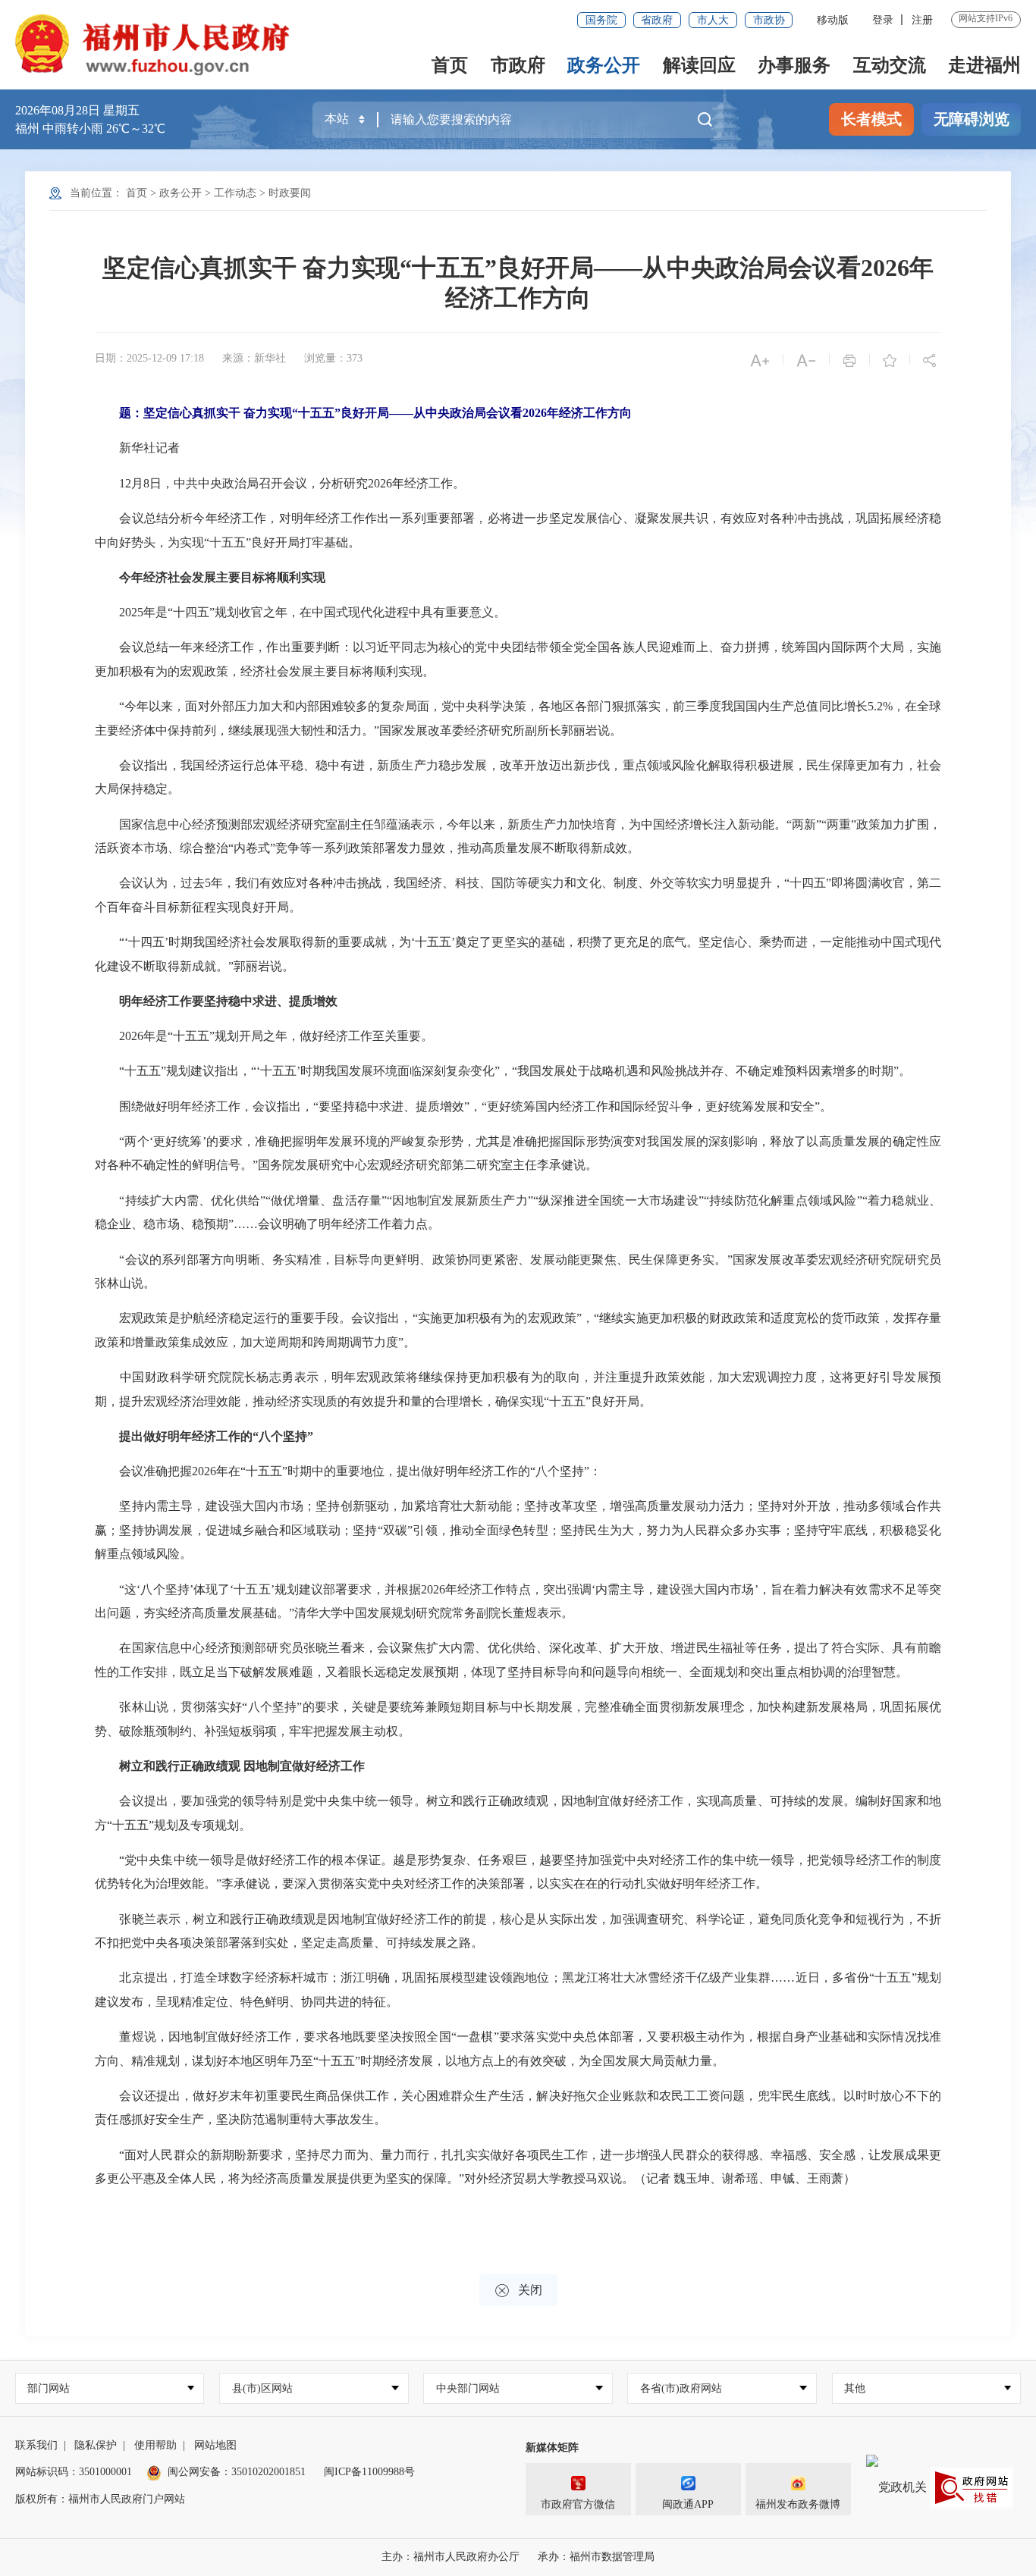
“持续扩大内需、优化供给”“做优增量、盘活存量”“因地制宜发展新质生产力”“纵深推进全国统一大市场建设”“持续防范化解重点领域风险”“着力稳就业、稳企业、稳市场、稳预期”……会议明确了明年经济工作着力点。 (518, 1213)
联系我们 (36, 2445)
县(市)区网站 (262, 2388)
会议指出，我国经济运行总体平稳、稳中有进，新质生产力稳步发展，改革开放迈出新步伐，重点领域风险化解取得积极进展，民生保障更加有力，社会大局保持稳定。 (518, 777)
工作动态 (235, 193)
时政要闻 (290, 193)
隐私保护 (96, 2445)
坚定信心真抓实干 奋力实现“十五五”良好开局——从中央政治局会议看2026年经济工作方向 (518, 283)
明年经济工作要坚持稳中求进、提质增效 (228, 1001)
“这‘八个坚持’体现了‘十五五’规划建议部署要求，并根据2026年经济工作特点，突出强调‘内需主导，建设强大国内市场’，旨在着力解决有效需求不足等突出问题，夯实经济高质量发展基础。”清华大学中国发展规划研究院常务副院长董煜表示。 (518, 1601)
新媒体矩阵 (552, 2448)
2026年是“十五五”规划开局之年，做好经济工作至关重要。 (264, 1036)
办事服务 (794, 65)
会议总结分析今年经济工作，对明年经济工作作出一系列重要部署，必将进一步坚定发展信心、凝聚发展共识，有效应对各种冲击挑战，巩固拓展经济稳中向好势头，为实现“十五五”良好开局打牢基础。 (518, 530)
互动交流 (890, 65)
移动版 (833, 20)
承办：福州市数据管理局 (596, 2557)
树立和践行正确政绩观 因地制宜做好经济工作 (242, 1766)
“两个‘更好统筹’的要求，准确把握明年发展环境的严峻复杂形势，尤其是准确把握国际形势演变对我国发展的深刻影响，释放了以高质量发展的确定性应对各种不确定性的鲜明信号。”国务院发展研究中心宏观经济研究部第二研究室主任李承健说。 (518, 1153)
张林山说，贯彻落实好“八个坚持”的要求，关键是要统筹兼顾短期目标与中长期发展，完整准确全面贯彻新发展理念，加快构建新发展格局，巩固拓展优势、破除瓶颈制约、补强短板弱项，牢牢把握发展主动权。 (518, 1719)
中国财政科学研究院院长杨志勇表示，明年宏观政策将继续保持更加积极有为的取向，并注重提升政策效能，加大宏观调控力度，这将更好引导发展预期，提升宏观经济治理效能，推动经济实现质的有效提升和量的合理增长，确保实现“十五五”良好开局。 (518, 1389)
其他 (855, 2388)
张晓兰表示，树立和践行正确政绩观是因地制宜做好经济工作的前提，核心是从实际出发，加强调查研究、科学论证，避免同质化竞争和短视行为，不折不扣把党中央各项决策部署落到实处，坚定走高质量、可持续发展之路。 (518, 1931)
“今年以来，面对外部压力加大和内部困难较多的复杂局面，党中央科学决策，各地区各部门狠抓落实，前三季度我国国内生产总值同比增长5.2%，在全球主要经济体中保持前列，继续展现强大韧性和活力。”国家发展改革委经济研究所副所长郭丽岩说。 (518, 718)
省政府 (657, 20)
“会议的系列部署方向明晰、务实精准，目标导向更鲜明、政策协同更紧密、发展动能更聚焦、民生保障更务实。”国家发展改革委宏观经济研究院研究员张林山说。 (518, 1272)
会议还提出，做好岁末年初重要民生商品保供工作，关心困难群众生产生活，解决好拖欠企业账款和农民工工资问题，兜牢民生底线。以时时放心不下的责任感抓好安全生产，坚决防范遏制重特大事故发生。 (518, 2108)
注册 (922, 20)
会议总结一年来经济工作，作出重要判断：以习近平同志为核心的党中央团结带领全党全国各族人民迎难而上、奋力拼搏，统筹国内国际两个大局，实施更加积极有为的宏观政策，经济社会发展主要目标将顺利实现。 (518, 659)
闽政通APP (688, 2504)
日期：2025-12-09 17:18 (149, 358)
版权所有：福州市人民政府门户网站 (100, 2499)
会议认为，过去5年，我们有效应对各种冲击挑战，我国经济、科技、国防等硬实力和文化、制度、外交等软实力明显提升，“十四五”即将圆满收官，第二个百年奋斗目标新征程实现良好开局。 (518, 895)
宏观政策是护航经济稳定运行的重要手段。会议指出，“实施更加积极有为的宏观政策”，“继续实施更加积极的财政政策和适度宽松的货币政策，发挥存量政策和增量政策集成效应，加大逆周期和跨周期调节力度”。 (518, 1330)
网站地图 (215, 2445)
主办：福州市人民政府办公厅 (451, 2557)
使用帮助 (155, 2445)
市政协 (769, 20)
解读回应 (699, 65)
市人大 (713, 20)
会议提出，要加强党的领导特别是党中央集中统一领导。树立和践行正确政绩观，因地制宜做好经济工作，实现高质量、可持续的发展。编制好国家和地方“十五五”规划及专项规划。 (518, 1813)
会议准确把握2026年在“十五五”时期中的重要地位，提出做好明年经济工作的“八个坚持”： (348, 1471)
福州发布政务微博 (798, 2504)
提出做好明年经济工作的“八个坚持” (216, 1436)
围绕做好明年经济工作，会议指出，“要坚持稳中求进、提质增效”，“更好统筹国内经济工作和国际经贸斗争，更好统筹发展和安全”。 (463, 1106)
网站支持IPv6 (986, 18)
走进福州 (984, 65)
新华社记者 (137, 448)
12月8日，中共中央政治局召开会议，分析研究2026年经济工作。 (280, 483)
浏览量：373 (333, 358)
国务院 (601, 20)
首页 (450, 65)
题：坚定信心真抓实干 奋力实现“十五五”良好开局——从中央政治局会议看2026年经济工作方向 (375, 413)
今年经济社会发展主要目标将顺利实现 (222, 577)
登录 (883, 20)
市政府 (518, 65)
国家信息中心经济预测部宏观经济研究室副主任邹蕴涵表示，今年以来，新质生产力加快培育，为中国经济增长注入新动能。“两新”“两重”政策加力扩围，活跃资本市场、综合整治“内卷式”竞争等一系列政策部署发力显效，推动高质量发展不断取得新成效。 (518, 837)
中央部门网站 (468, 2388)
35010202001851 (268, 2472)
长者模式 (871, 119)
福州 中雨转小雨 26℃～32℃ (90, 128)
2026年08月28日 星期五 (77, 110)
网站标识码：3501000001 (74, 2472)
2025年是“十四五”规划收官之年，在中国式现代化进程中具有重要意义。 (300, 612)
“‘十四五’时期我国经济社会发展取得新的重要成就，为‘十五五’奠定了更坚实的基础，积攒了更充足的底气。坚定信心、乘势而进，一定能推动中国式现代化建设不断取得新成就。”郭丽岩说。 (518, 954)
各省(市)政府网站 (681, 2388)
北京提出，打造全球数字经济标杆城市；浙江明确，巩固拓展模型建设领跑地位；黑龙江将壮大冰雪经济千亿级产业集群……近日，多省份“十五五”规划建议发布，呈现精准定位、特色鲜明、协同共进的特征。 (518, 1990)
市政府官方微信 (578, 2504)
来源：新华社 (254, 358)
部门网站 (49, 2388)
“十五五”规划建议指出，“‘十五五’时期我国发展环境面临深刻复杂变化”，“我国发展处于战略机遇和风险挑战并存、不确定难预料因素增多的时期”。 (503, 1071)
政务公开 (604, 65)
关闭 (518, 2291)
